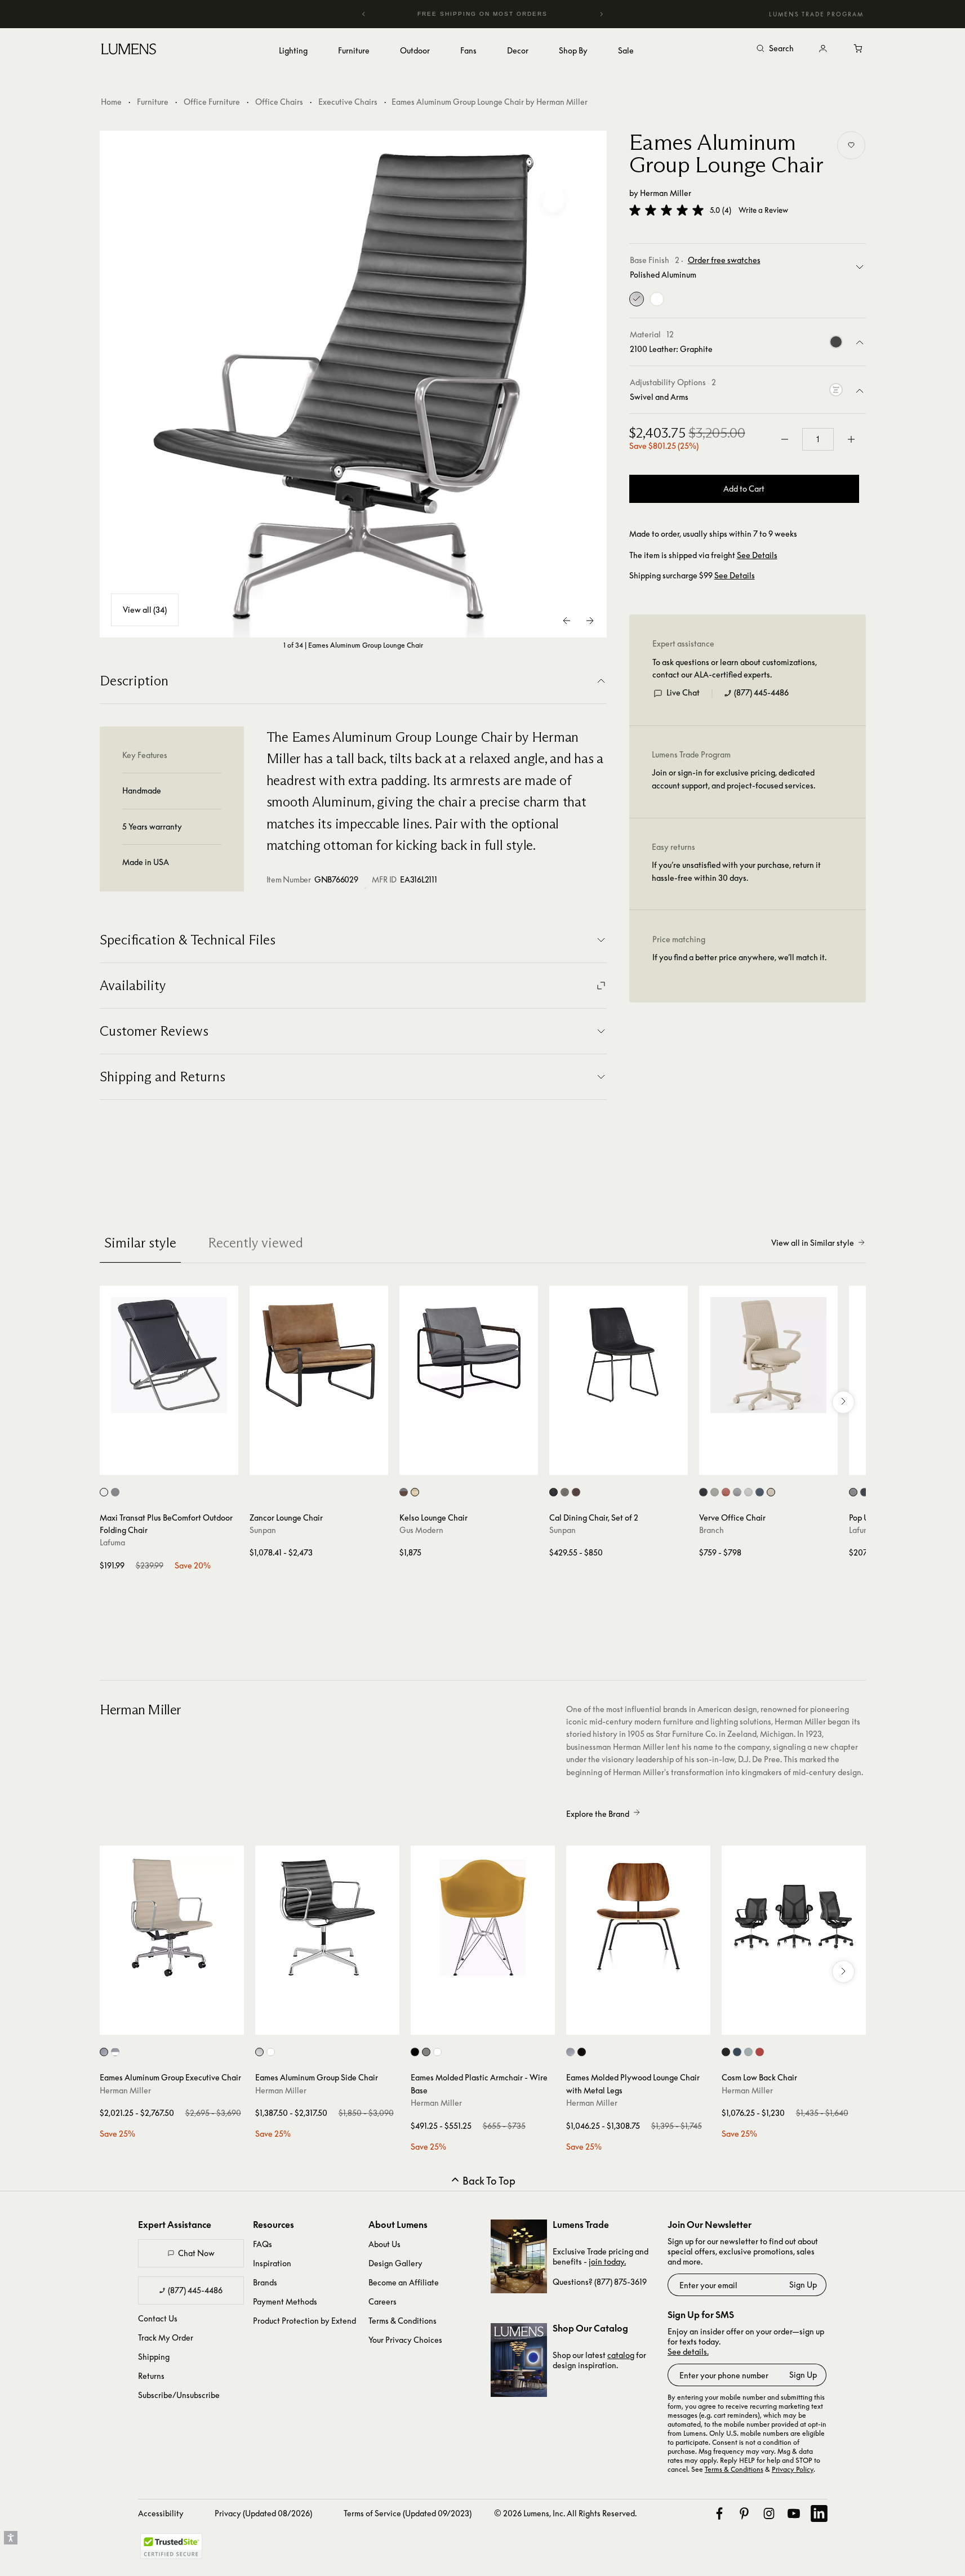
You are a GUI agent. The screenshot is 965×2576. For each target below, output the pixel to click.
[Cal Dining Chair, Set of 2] (619, 1355)
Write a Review (763, 210)
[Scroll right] (843, 1402)
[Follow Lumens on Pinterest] (744, 2513)
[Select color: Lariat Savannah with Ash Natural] (415, 1492)
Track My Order (166, 2337)
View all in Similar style (813, 1243)
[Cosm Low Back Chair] (794, 1918)
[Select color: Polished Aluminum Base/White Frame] (115, 2052)
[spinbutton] (818, 439)
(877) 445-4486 (761, 693)
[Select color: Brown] (576, 1492)
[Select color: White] (271, 2052)
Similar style (140, 1243)
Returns (151, 2376)
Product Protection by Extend (304, 2321)
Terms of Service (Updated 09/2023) (408, 2513)
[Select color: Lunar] (737, 1492)
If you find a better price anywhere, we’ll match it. (739, 958)
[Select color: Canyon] (760, 2052)
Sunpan (263, 1530)
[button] (666, 210)
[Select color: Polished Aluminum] (259, 2052)
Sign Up (803, 2285)
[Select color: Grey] (565, 1492)
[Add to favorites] (851, 145)
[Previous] (364, 14)
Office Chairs (279, 102)
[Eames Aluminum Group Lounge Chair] (353, 384)
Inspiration (272, 2263)
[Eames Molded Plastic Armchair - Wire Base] (483, 1918)
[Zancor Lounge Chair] (319, 1355)
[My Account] (823, 49)
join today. (607, 2261)
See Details (757, 555)
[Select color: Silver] (115, 1492)
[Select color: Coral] (726, 1492)
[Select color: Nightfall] (737, 2052)
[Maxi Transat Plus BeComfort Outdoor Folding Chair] (169, 1355)
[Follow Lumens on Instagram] (769, 2513)
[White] (657, 299)
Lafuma (112, 1542)
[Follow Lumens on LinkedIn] (819, 2513)
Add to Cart (744, 489)
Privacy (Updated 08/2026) (263, 2513)
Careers (383, 2301)
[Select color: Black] (553, 1492)
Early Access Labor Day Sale (501, 14)
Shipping (154, 2357)
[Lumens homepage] (129, 51)
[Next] (601, 14)
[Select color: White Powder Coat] (437, 2052)
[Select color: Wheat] (771, 1492)
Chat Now (196, 2253)
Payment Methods (285, 2301)
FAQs (263, 2244)
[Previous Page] (567, 621)
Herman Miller (666, 193)
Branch (711, 1530)
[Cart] (859, 49)
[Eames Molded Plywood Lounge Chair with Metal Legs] (638, 1918)
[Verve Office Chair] (768, 1355)
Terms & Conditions (403, 2321)
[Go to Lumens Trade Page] (519, 2256)
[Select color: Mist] (748, 1492)
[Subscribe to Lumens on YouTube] (794, 2513)
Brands (265, 2282)
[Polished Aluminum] (637, 299)
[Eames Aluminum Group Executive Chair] (172, 1918)
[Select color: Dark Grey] (104, 1492)
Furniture (153, 102)
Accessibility (161, 2513)
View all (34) (145, 610)
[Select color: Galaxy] (703, 1492)
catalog (621, 2355)
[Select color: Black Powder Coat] (415, 2052)
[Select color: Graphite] (726, 2052)
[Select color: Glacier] (748, 2052)
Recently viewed (255, 1243)
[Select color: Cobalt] (760, 1492)
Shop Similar (177, 1464)
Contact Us (158, 2318)
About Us (384, 2244)
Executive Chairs (348, 102)
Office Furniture (212, 102)
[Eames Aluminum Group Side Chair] (327, 1918)
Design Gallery (395, 2263)
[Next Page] (590, 621)
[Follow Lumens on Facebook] (719, 2513)
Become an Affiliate (404, 2282)
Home (111, 102)
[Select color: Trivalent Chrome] (426, 2052)
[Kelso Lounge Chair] (469, 1355)
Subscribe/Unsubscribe (179, 2395)
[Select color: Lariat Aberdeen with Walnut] (404, 1492)
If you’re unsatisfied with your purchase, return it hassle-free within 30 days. (736, 872)
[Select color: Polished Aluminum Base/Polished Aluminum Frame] (104, 2052)
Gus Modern (421, 1530)
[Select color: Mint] (715, 1492)
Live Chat (683, 693)
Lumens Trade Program (816, 14)
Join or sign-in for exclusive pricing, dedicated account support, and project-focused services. (733, 779)
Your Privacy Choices (405, 2340)
